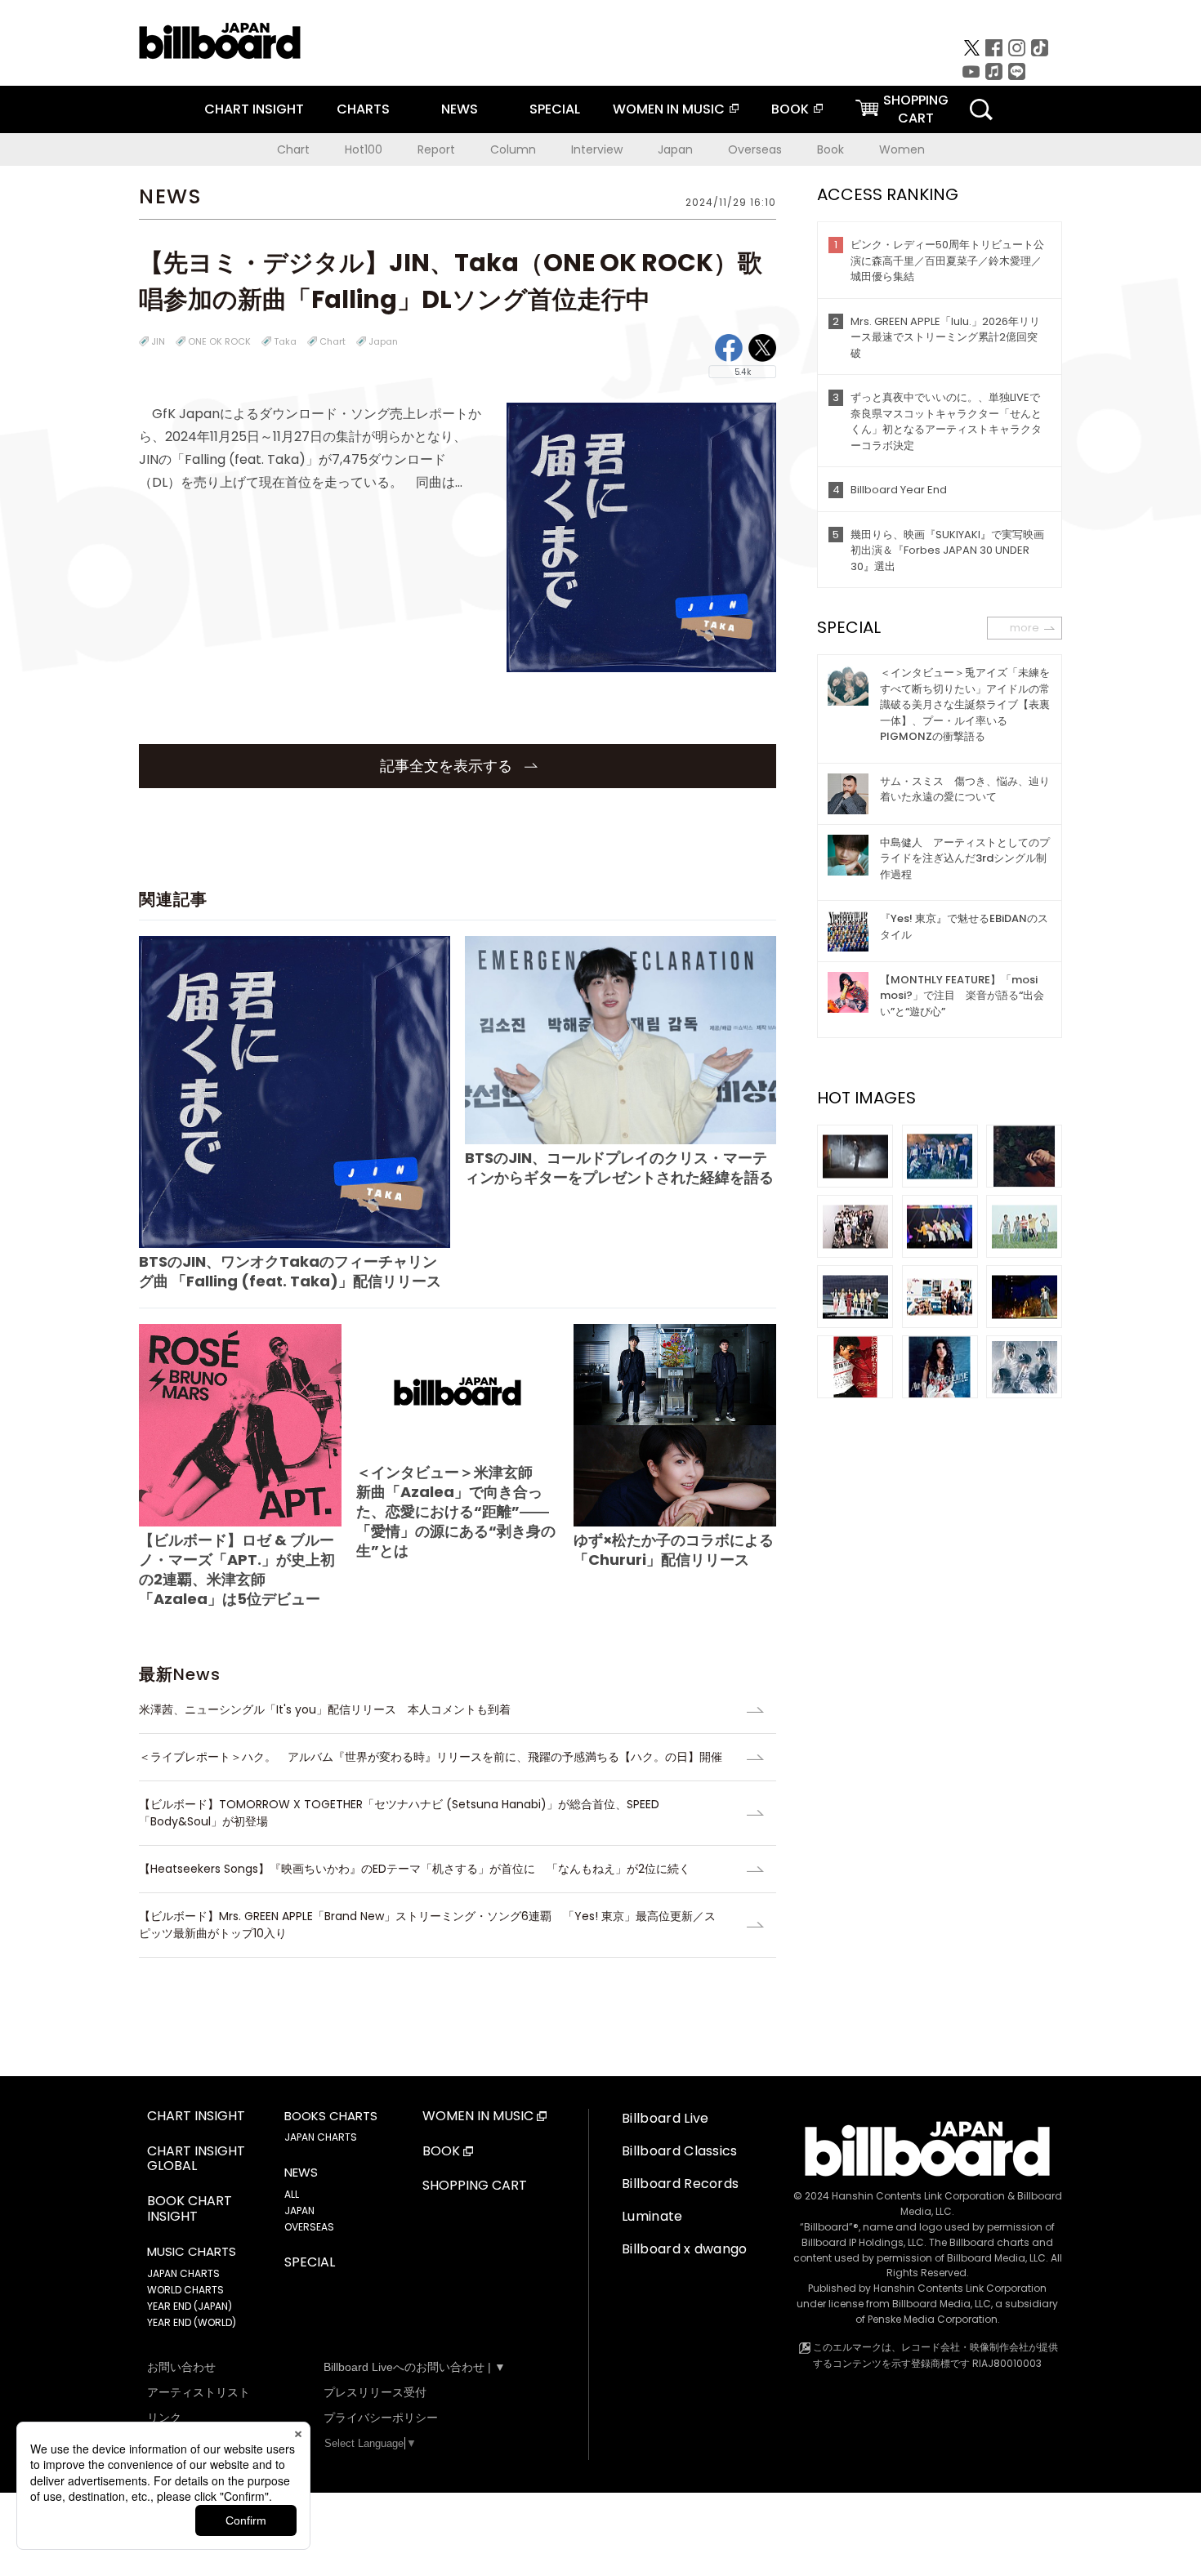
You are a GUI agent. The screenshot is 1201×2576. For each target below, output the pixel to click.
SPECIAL (555, 109)
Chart (293, 149)
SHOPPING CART (475, 2186)
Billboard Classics (680, 2151)
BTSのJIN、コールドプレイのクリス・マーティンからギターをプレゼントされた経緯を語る (619, 1168)
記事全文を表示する (448, 766)
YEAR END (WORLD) (192, 2322)
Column (513, 149)
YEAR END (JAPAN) (190, 2306)
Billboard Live (665, 2118)
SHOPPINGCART (916, 109)
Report (436, 149)
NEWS (460, 109)
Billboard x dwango (685, 2249)
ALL (292, 2194)
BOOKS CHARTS (331, 2116)
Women (902, 149)
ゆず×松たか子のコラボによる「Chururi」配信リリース (674, 1550)
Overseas (755, 149)
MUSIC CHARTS (192, 2252)
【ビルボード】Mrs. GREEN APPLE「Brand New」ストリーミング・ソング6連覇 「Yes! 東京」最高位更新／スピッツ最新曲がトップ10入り (427, 1925)
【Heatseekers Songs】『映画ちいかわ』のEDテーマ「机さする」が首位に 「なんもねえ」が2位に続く (415, 1869)
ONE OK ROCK (219, 341)
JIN (158, 341)
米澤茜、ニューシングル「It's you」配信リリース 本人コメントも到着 (325, 1709)
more (1025, 628)
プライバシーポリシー (381, 2418)
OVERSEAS (309, 2227)
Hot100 (364, 149)
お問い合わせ (181, 2367)
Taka (285, 341)
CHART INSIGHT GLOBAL (196, 2159)
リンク (164, 2418)
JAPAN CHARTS (183, 2273)
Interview (597, 149)
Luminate (652, 2216)
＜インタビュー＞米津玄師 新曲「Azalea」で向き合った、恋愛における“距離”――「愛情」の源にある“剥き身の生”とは (456, 1511)
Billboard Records (680, 2184)
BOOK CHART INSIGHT (190, 2209)
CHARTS (363, 109)
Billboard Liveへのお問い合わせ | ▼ (415, 2367)
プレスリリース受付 (375, 2392)
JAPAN (299, 2211)
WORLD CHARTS (185, 2290)
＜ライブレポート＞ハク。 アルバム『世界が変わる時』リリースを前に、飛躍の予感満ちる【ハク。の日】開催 (431, 1757)
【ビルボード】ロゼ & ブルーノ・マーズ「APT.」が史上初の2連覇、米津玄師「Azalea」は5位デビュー (237, 1569)
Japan (675, 149)
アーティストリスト (199, 2392)
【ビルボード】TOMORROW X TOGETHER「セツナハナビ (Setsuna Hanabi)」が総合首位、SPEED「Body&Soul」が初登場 (399, 1813)
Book (830, 149)
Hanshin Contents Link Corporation (918, 2196)
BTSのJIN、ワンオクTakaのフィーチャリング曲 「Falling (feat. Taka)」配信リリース (290, 1271)
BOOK (790, 109)
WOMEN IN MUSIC (669, 109)
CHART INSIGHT (254, 109)
